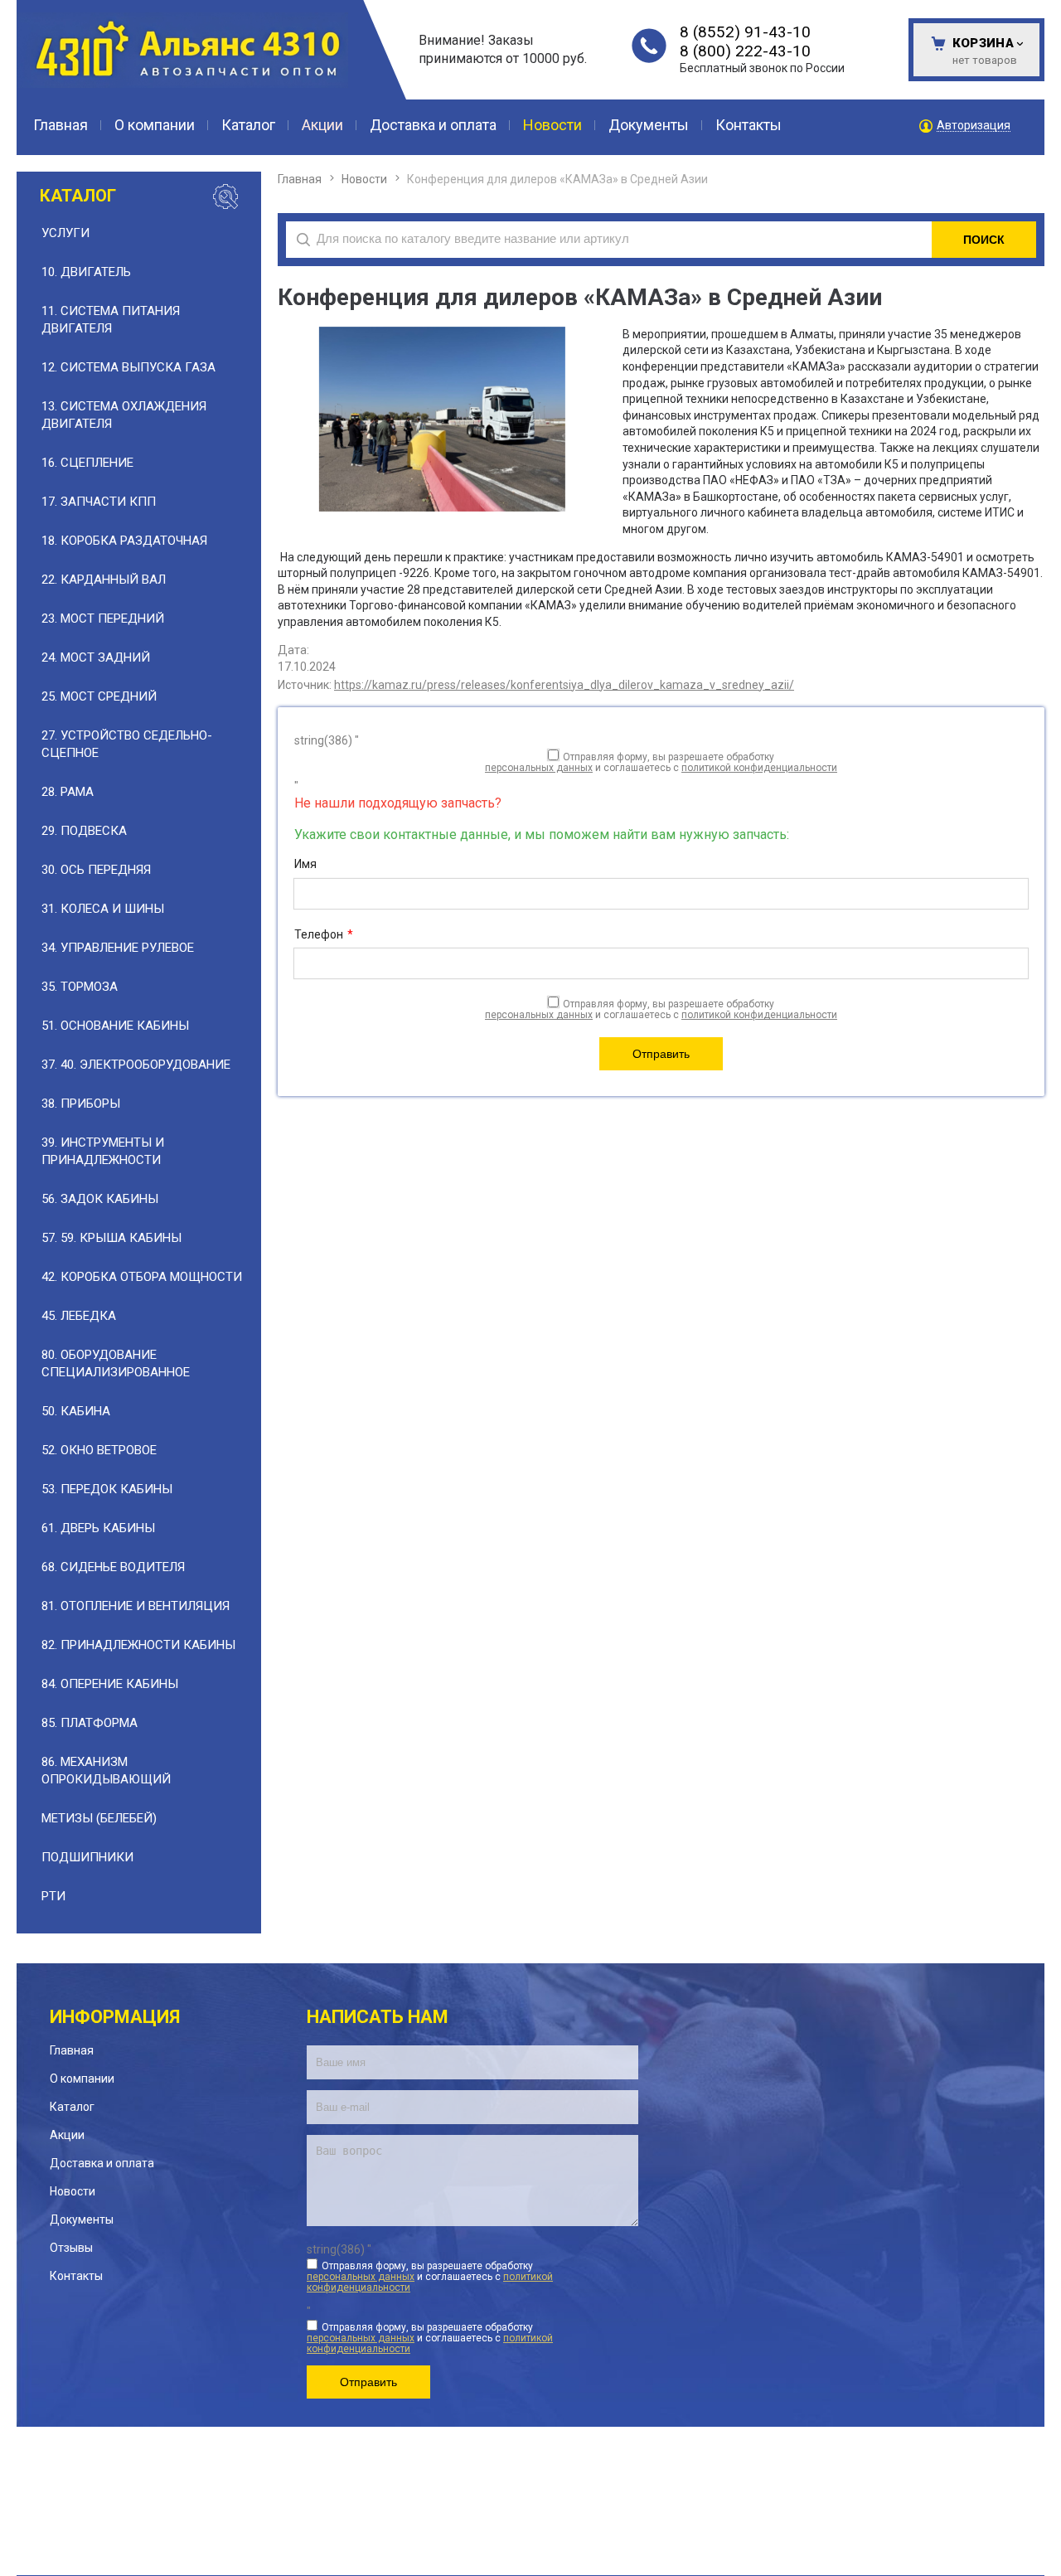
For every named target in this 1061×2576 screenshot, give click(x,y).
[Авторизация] (1053, 8)
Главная (300, 179)
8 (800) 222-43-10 (745, 51)
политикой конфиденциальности (759, 768)
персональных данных (539, 768)
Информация (115, 2017)
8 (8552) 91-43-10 (745, 32)
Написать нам (378, 2017)
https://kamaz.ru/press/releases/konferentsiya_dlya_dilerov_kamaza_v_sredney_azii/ (564, 685)
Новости (364, 179)
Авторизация (974, 126)
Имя (305, 864)
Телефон (324, 934)
